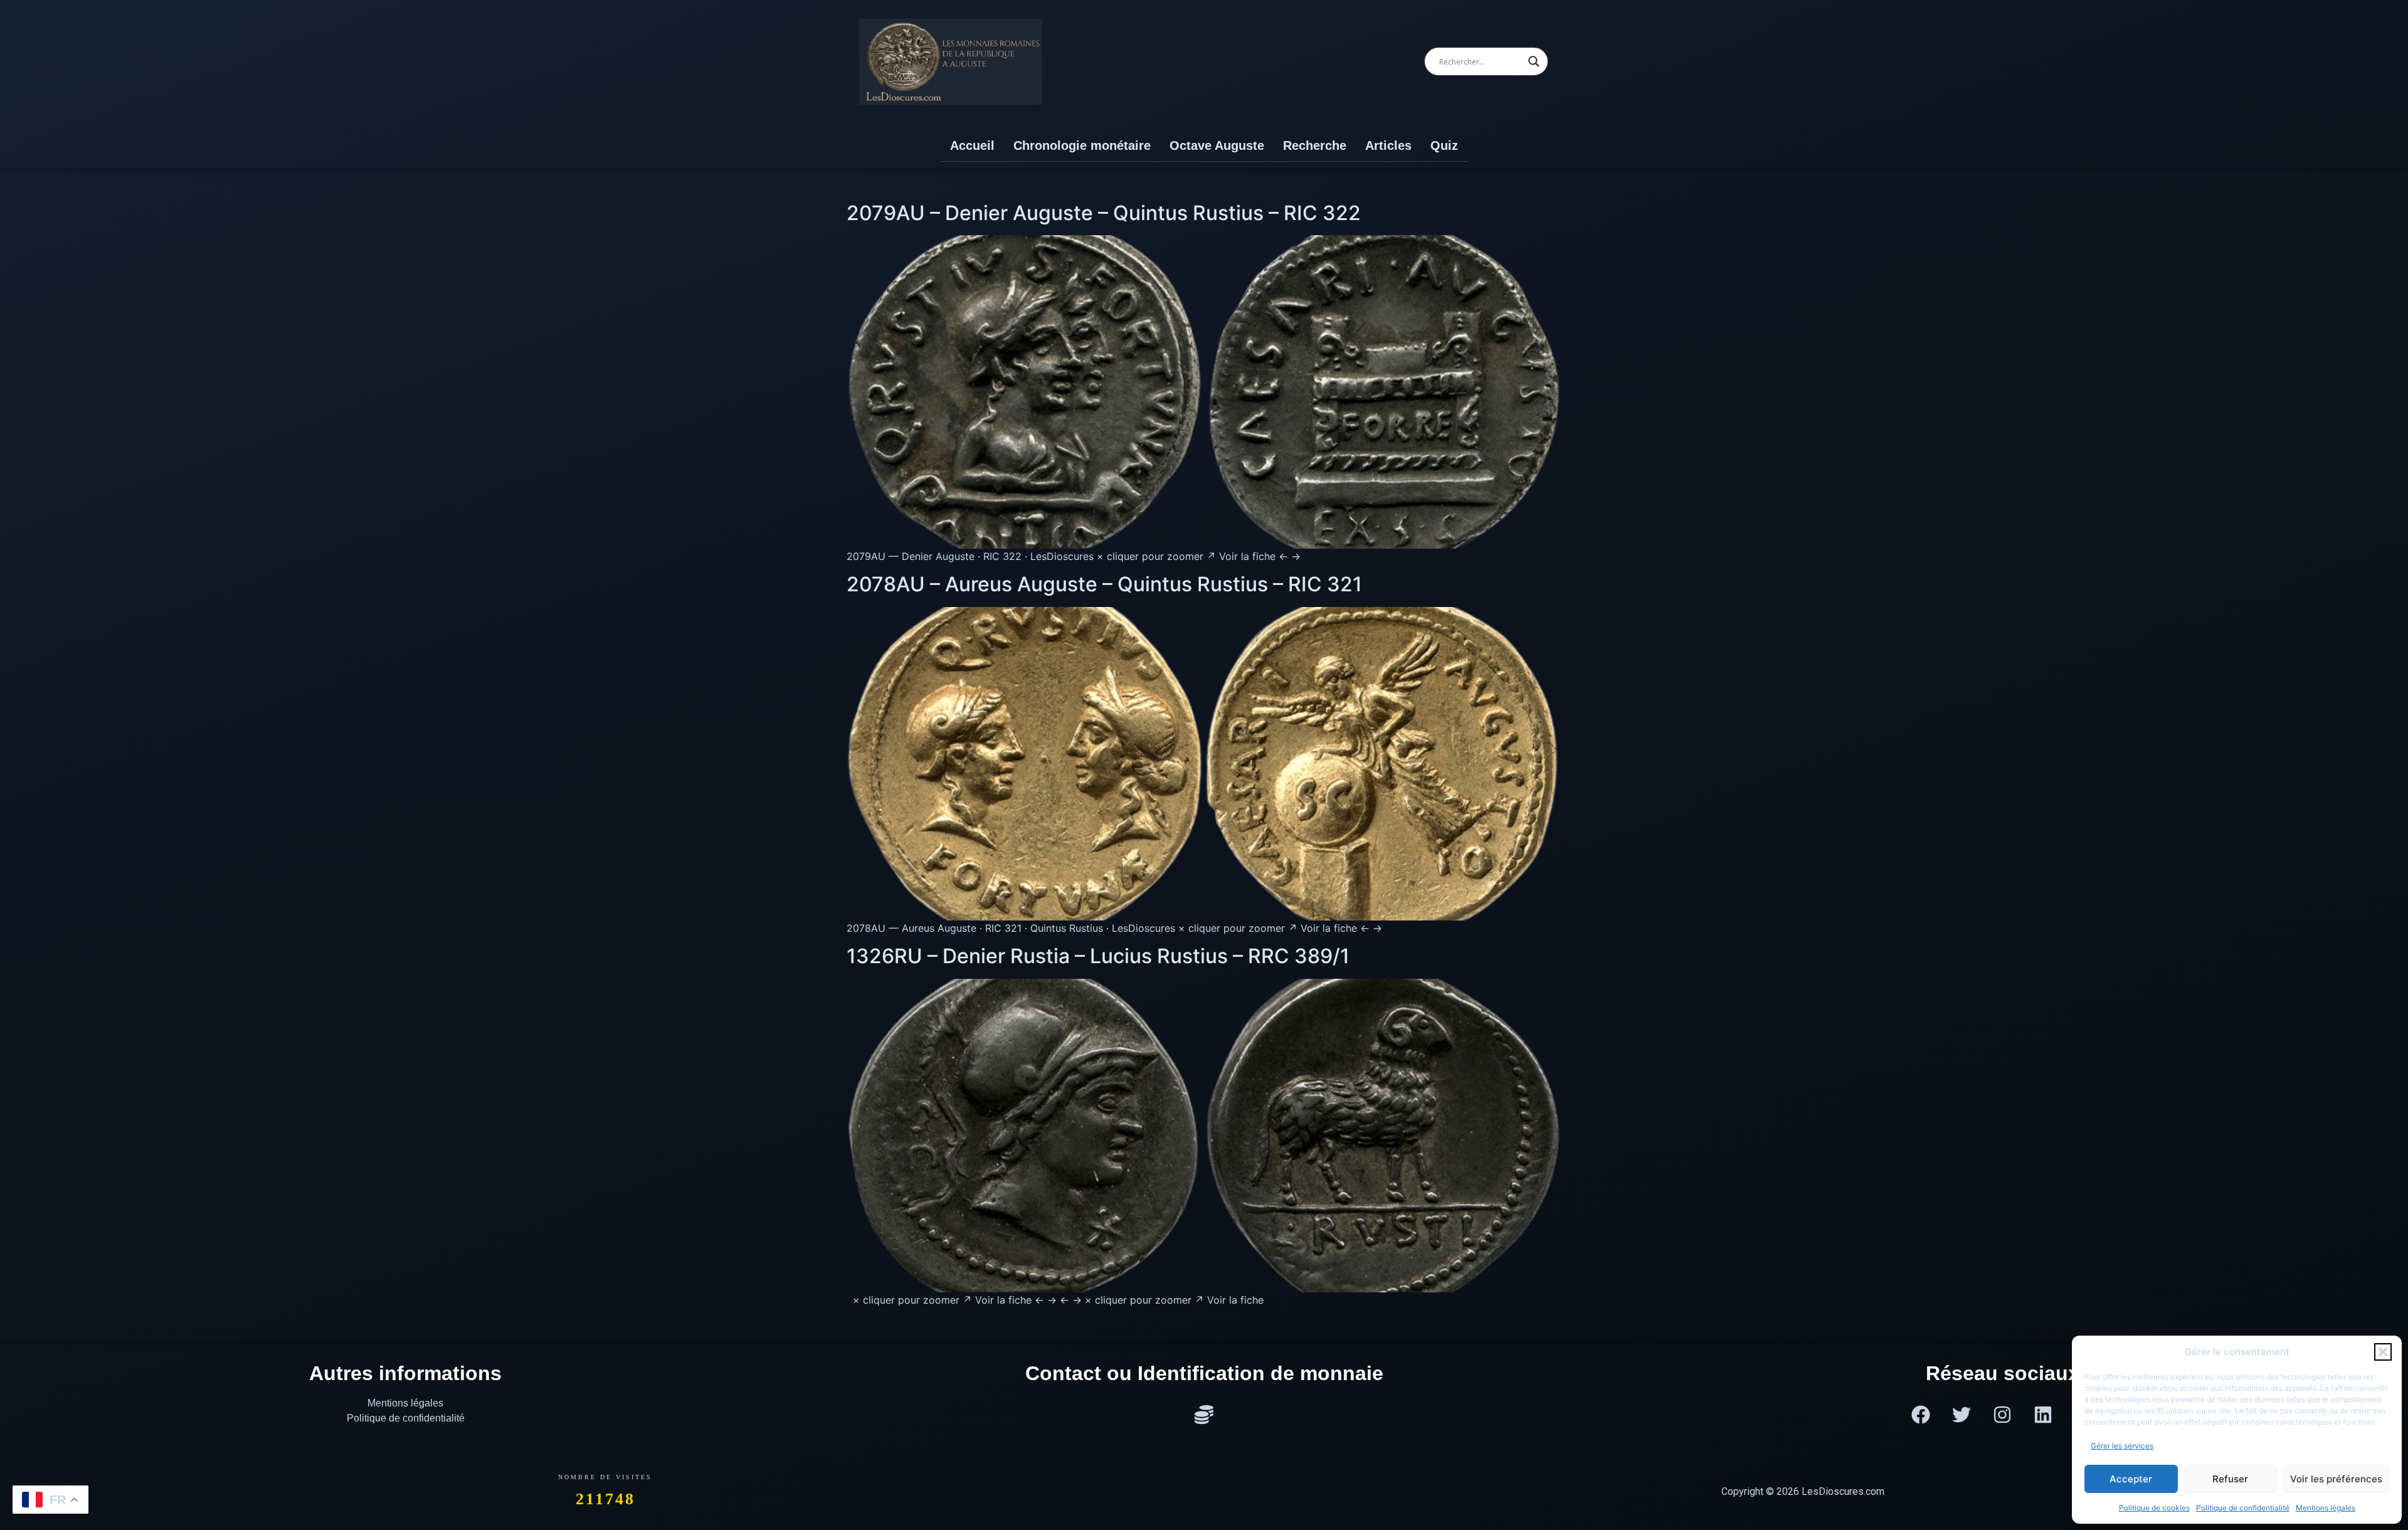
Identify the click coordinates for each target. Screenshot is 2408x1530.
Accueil (972, 145)
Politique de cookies (2154, 1508)
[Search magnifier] (1534, 61)
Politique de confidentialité (2243, 1508)
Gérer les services (2122, 1446)
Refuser (2230, 1479)
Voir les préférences (2336, 1479)
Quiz (1444, 145)
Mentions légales (2326, 1508)
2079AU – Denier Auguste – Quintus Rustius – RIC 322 (1104, 213)
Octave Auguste (1217, 145)
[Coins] (1204, 1415)
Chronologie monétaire (1082, 145)
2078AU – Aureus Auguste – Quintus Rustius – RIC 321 (1104, 584)
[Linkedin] (2043, 1415)
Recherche (1315, 145)
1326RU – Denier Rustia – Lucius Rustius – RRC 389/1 (1098, 956)
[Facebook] (1921, 1415)
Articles (1388, 145)
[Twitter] (1962, 1415)
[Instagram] (2002, 1415)
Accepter (2131, 1479)
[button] (2383, 1352)
